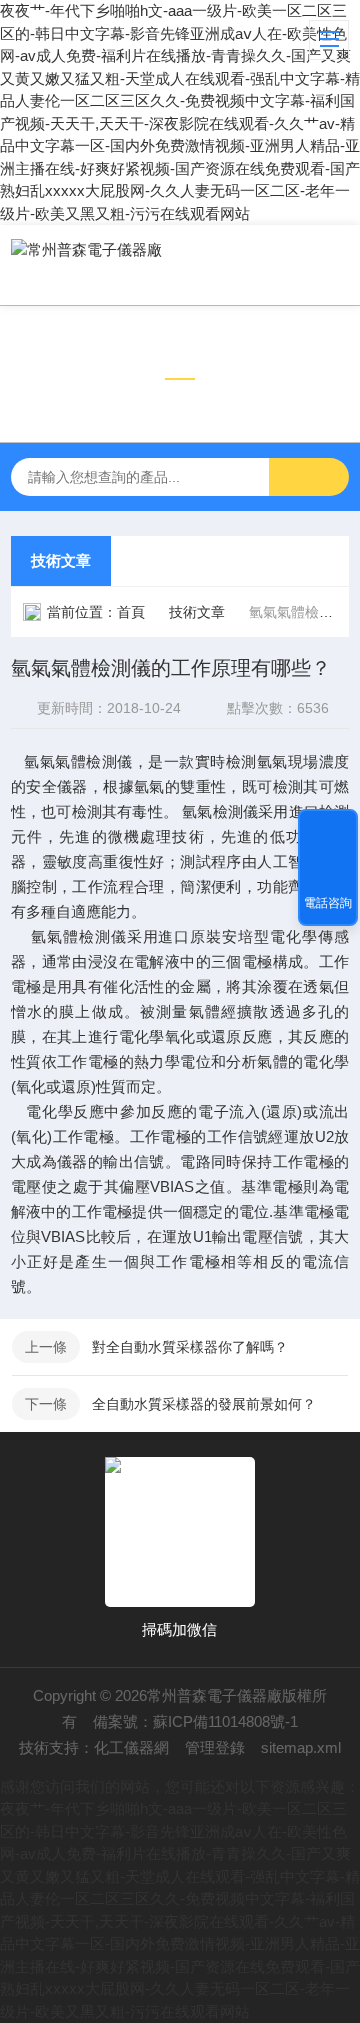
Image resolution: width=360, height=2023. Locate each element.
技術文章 (61, 560)
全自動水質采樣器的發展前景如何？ (204, 1404)
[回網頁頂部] (328, 831)
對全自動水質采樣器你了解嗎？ (190, 1347)
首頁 (131, 612)
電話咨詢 (328, 903)
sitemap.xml (301, 1747)
